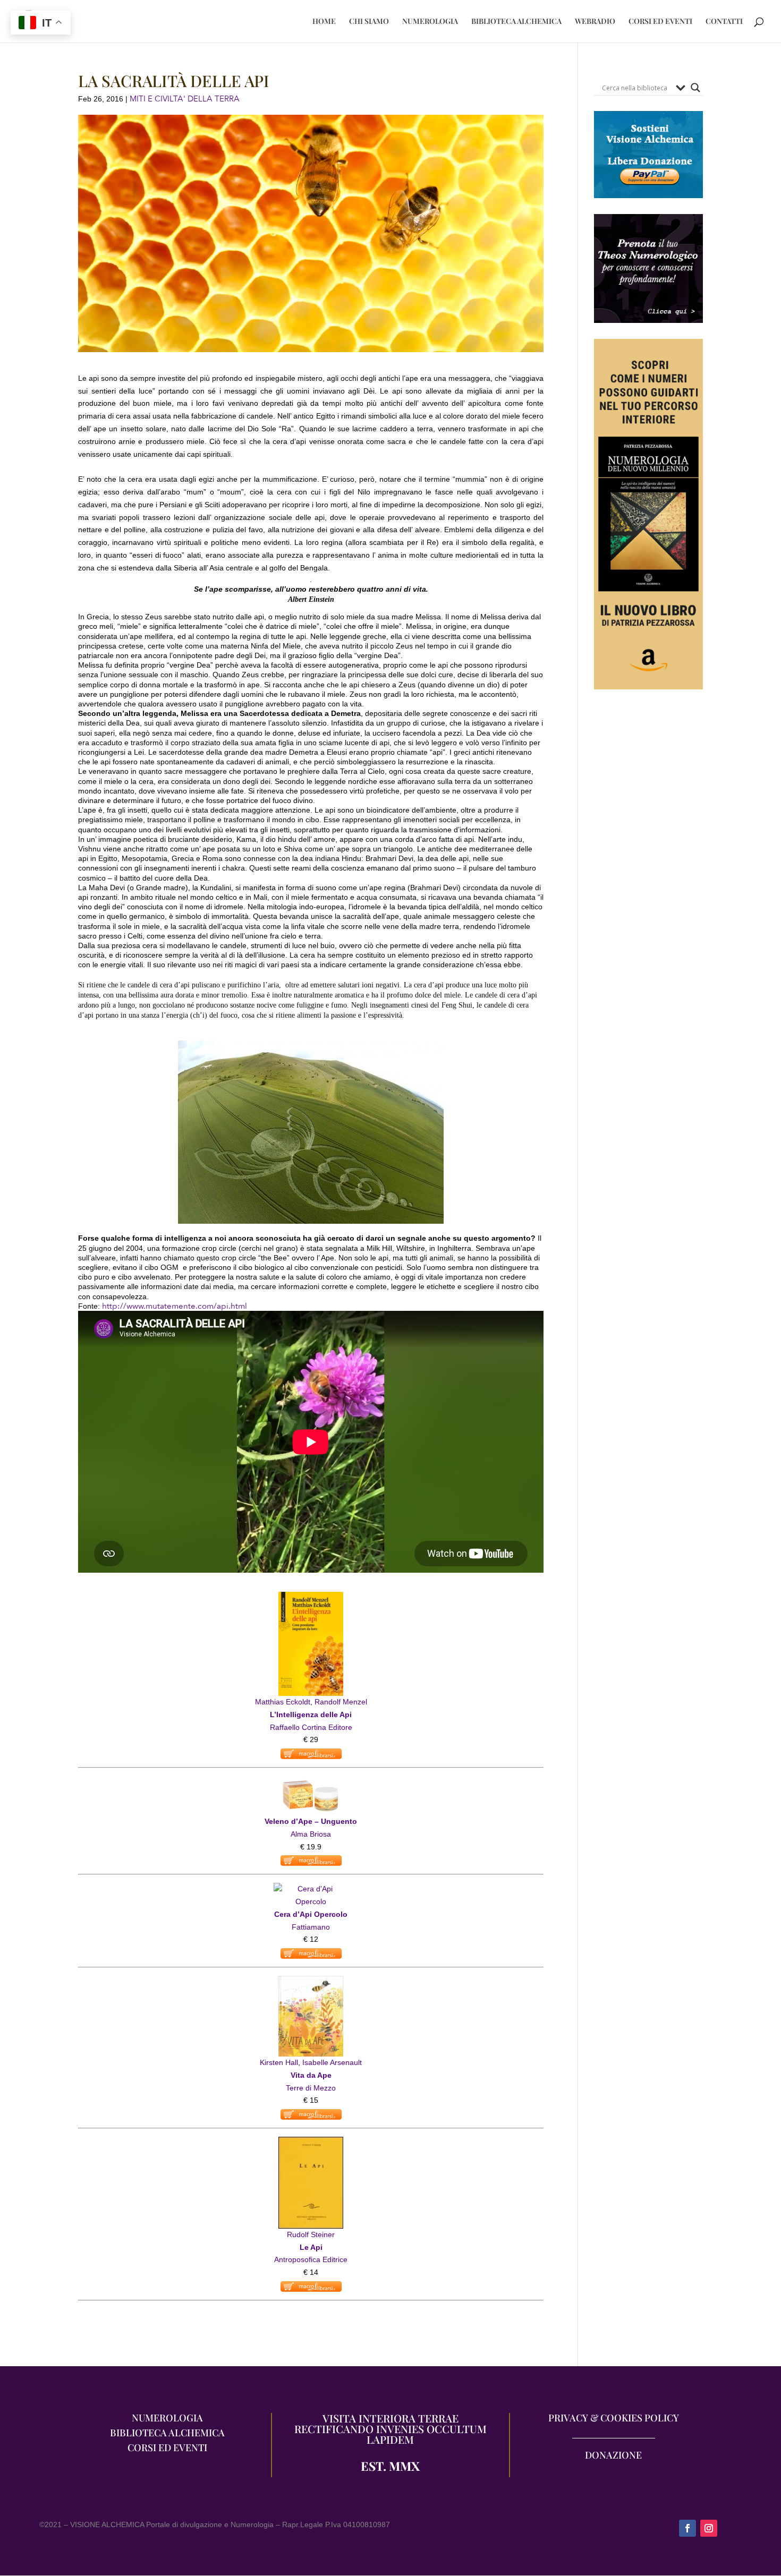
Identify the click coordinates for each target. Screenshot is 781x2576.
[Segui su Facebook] (687, 2528)
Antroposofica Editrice (311, 2259)
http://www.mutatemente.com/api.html (175, 1306)
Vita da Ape (311, 2075)
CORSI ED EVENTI (660, 22)
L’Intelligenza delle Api (311, 1715)
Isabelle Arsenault (332, 2062)
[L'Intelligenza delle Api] (311, 1598)
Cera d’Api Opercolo (311, 1914)
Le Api (311, 2247)
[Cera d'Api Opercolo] (311, 1889)
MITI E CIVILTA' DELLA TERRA (185, 99)
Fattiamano (311, 1927)
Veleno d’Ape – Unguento (311, 1821)
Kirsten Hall (279, 2062)
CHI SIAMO (369, 22)
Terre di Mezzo (311, 2088)
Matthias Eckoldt (283, 1702)
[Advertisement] (648, 900)
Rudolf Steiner (311, 2234)
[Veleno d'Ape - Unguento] (311, 1782)
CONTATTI (724, 22)
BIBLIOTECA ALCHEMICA (516, 22)
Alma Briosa (311, 1834)
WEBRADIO (595, 22)
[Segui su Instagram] (709, 2528)
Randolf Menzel (341, 1702)
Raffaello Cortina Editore (311, 1727)
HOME (324, 22)
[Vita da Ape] (311, 1982)
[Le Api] (311, 2143)
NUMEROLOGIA (430, 22)
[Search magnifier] (695, 88)
